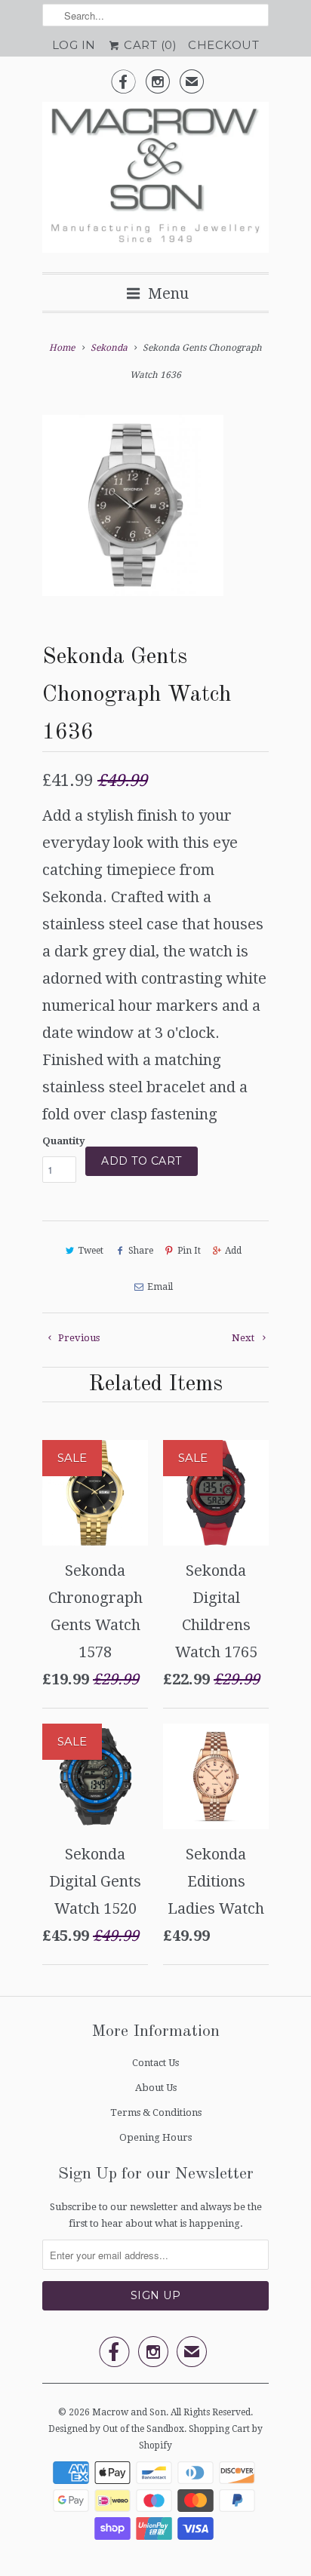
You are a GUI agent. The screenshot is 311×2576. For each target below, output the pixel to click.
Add (233, 1251)
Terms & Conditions (156, 2112)
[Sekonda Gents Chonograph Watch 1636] (133, 505)
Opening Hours (155, 2137)
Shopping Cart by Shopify (201, 2437)
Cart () (149, 45)
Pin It (189, 1251)
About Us (156, 2088)
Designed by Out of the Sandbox (116, 2429)
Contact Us (155, 2063)
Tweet (91, 1251)
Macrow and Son (129, 2412)
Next (244, 1338)
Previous (78, 1338)
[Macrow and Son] (155, 181)
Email (160, 1287)
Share (140, 1251)
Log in (74, 45)
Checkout (223, 45)
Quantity (64, 1141)
